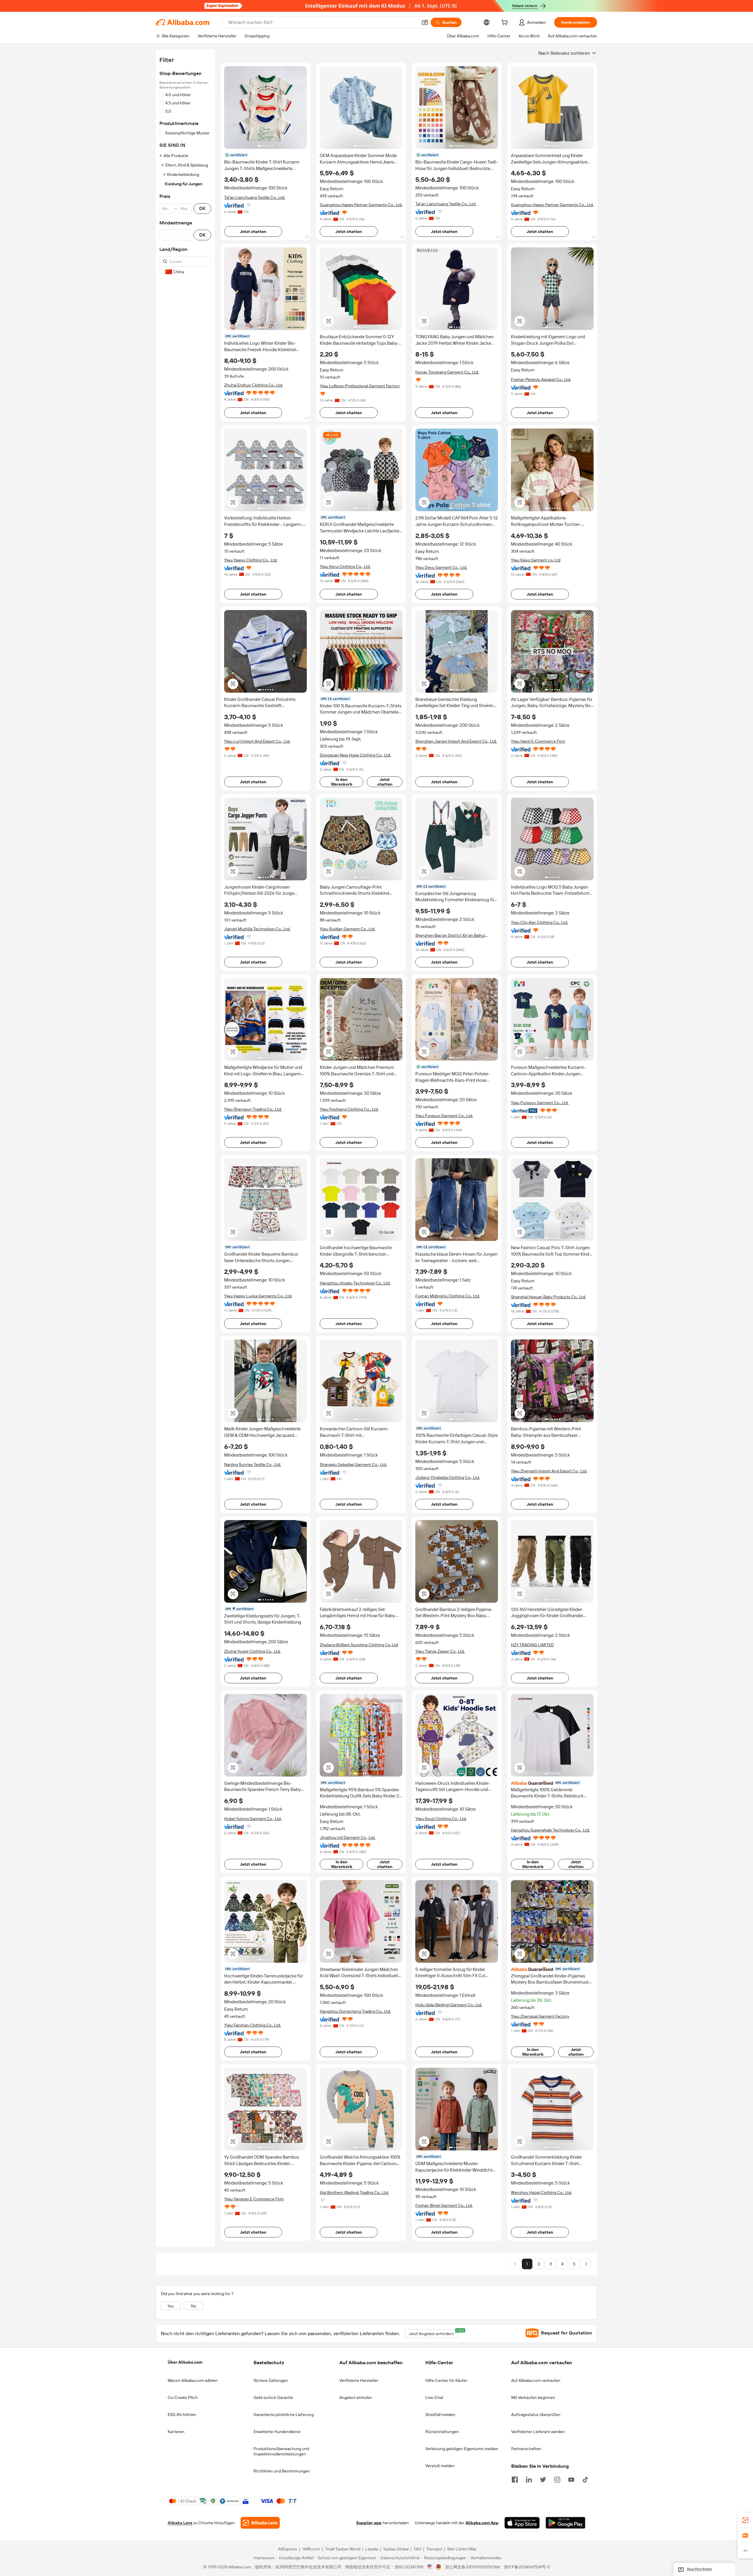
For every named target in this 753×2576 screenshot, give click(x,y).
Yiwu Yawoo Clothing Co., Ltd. (251, 560)
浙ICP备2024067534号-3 (527, 2567)
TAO (417, 2549)
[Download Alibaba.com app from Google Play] (565, 2523)
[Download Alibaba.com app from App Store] (522, 2523)
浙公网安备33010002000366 (473, 2567)
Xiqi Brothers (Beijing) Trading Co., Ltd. (354, 2192)
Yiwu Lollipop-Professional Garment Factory (360, 386)
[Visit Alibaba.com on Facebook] (515, 2479)
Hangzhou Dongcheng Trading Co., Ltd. (355, 2011)
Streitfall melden (440, 2415)
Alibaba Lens (180, 2523)
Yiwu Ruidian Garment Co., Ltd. (348, 929)
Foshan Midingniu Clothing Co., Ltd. (448, 1296)
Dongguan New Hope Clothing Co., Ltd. (355, 755)
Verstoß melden (440, 2466)
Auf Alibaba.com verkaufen (536, 2380)
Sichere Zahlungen (271, 2380)
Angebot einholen (356, 2397)
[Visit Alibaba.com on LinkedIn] (529, 2479)
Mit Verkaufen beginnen (533, 2397)
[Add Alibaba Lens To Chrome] (260, 2523)
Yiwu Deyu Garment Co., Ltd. (441, 567)
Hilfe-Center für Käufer (446, 2380)
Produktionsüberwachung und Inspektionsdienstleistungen (281, 2451)
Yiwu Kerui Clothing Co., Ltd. (345, 566)
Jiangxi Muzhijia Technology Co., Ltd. (257, 929)
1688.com (311, 2549)
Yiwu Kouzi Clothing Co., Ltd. (441, 1819)
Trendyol (434, 2549)
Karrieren (176, 2432)
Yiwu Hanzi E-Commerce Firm (538, 741)
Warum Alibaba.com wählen (193, 2380)
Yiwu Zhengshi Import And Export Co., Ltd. (549, 1471)
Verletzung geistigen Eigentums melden (462, 2449)
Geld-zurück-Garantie (273, 2397)
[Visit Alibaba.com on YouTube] (571, 2479)
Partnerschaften (526, 2449)
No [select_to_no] (194, 2306)
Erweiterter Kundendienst (277, 2432)
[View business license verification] (430, 2567)
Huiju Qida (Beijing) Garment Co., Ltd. (449, 2005)
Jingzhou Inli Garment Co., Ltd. (348, 1837)
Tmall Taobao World (343, 2549)
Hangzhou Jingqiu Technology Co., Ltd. (355, 1283)
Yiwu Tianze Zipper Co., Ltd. (440, 1651)
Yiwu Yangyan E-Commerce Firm (254, 2199)
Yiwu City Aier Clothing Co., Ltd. (539, 922)
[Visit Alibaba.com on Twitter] (543, 2479)
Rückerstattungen (442, 2432)
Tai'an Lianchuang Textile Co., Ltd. (255, 197)
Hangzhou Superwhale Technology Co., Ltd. (550, 1830)
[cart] (506, 23)
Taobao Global (396, 2549)
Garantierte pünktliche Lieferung (284, 2415)
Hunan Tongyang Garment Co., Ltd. (447, 372)
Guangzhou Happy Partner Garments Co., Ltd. (361, 205)
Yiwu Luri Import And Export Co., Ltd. (257, 741)
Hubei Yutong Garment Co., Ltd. (253, 1819)
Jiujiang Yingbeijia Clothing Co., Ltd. (448, 1477)
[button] (425, 22)
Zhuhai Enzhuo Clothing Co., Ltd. (254, 385)
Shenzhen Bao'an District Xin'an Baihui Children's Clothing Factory (450, 935)
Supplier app (369, 2523)
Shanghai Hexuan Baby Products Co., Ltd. (548, 1297)
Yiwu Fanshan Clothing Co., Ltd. (253, 2025)
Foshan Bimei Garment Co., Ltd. (444, 2205)
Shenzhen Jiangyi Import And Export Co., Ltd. (456, 741)
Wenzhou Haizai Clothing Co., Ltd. (541, 2192)
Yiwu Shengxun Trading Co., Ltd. (253, 1109)
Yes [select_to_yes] (171, 2306)
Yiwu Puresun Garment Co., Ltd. (444, 1116)
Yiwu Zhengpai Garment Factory (540, 2016)
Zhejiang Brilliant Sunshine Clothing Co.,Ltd (359, 1645)
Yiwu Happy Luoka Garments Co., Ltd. (258, 1296)
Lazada (372, 2549)
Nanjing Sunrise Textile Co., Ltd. (253, 1464)
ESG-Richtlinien (182, 2415)
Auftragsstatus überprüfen (536, 2415)
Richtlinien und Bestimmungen (282, 2471)
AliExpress (288, 2549)
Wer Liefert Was (462, 2549)
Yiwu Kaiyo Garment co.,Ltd (536, 560)
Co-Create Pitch (183, 2397)
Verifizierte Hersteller (359, 2380)
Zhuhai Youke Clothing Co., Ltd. (252, 1651)
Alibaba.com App (482, 2523)
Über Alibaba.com (185, 2362)
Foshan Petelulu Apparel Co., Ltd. (541, 379)
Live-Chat (434, 2397)
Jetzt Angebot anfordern (433, 2333)
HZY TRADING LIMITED (532, 1645)
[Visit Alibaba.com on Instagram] (557, 2479)
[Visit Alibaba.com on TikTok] (585, 2479)
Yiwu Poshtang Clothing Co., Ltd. (349, 1109)
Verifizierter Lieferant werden (538, 2432)
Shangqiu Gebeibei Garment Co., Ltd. (353, 1464)
